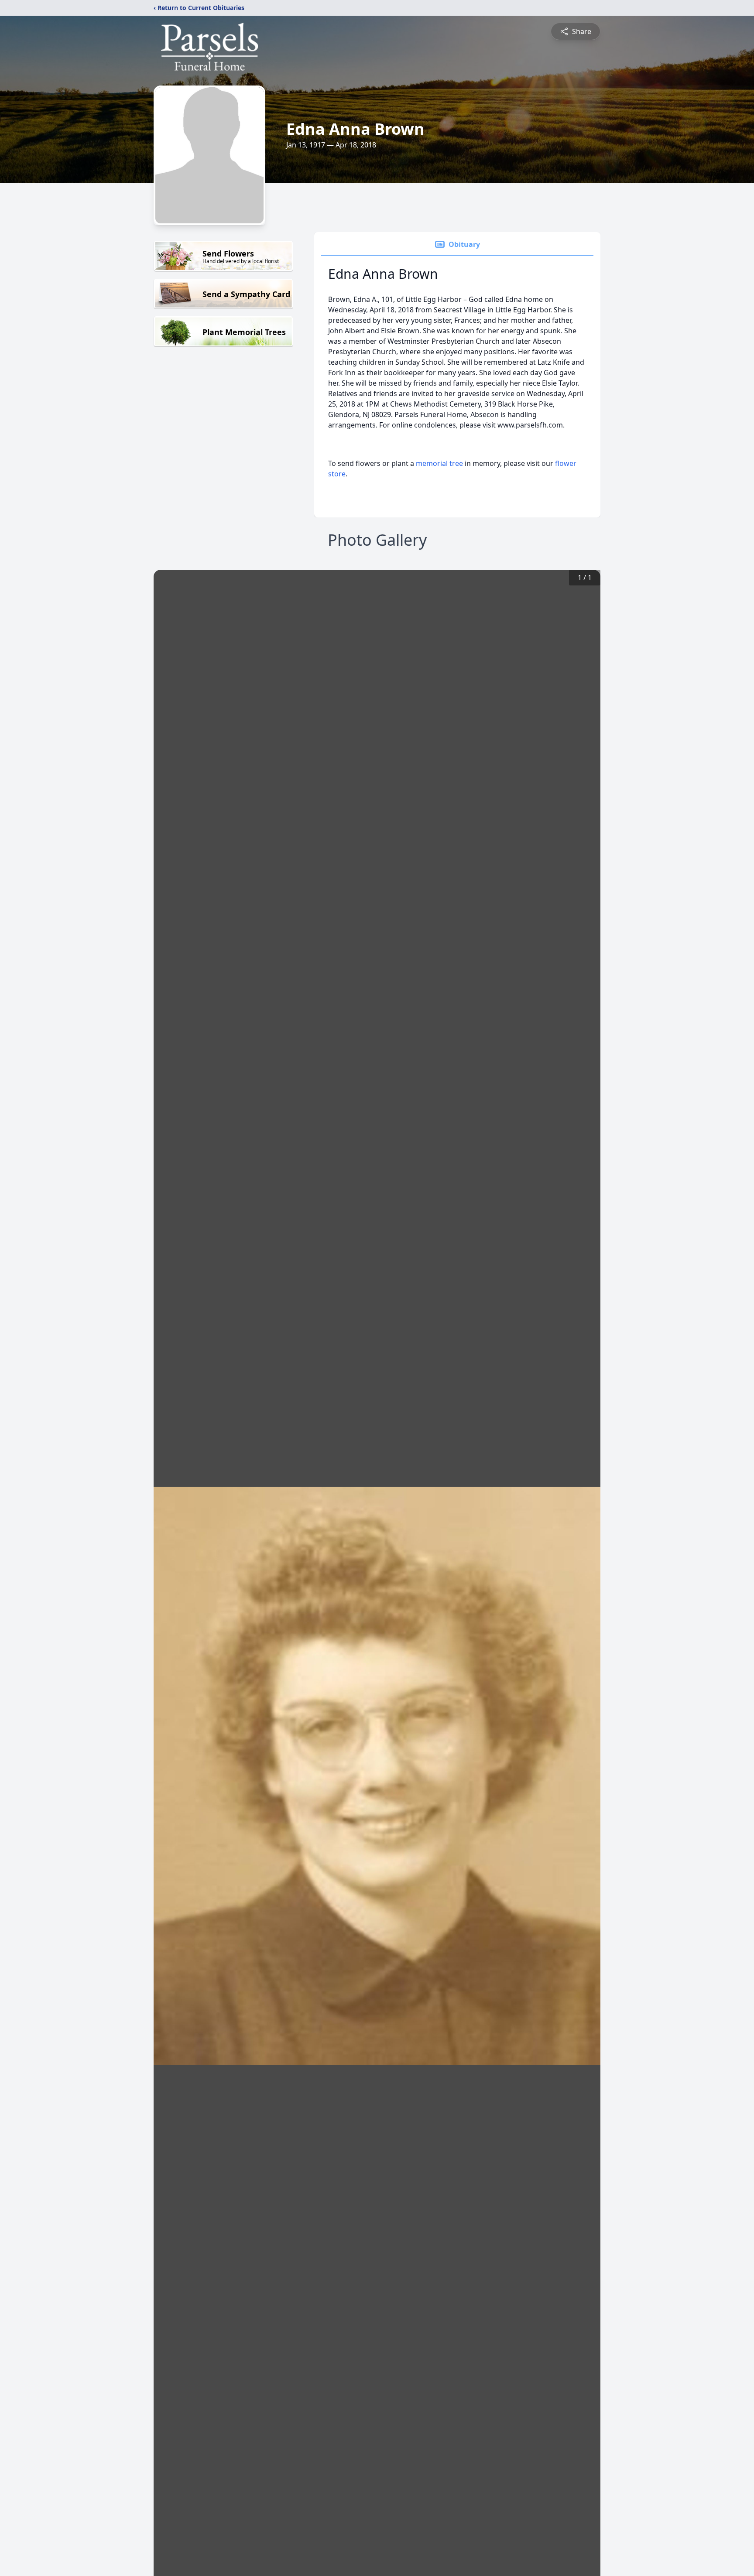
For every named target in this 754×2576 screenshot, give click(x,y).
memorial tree (439, 463)
